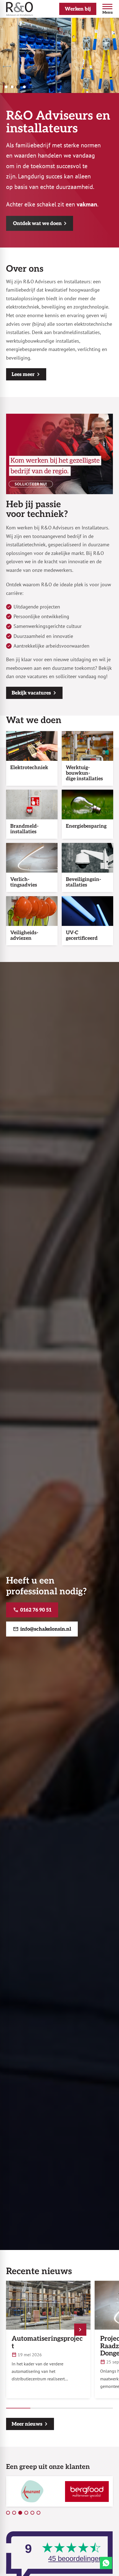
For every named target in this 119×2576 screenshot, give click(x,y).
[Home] (20, 9)
